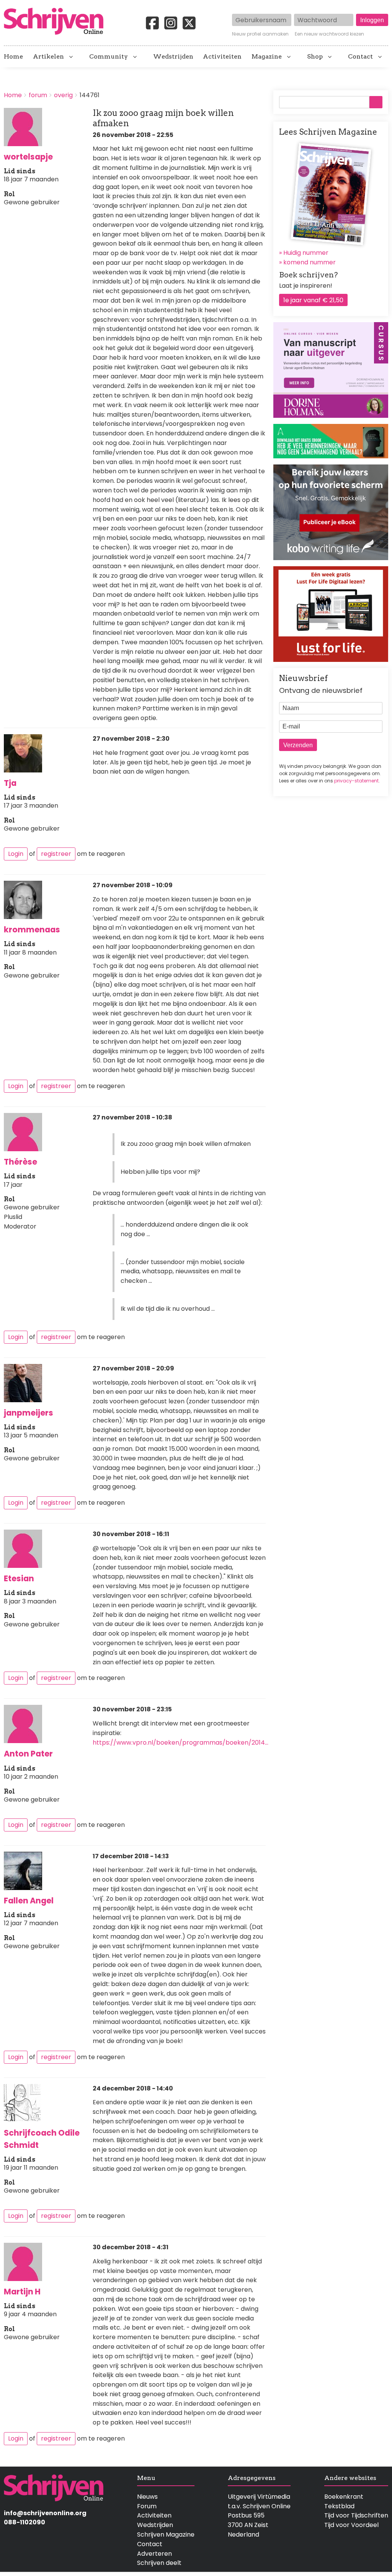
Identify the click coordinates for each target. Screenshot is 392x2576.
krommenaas (32, 930)
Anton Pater (28, 1754)
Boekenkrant (344, 2497)
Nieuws (147, 2497)
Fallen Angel (29, 1901)
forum (38, 95)
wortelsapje (28, 157)
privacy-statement (356, 781)
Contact (360, 57)
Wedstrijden (173, 57)
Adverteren (154, 2554)
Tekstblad (339, 2506)
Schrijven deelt (159, 2563)
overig (63, 95)
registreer (56, 854)
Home (13, 57)
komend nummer (310, 262)
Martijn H (22, 2292)
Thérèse (20, 1162)
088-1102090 (24, 2522)
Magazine (267, 57)
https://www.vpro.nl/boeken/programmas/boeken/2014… (180, 1743)
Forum (147, 2506)
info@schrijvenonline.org (45, 2513)
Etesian (19, 1578)
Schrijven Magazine (166, 2534)
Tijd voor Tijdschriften (356, 2515)
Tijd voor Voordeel (351, 2525)
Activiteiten (222, 57)
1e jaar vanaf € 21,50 (313, 300)
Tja (10, 783)
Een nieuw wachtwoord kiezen (329, 34)
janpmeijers (29, 1413)
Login (16, 854)
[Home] (57, 22)
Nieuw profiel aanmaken (260, 34)
